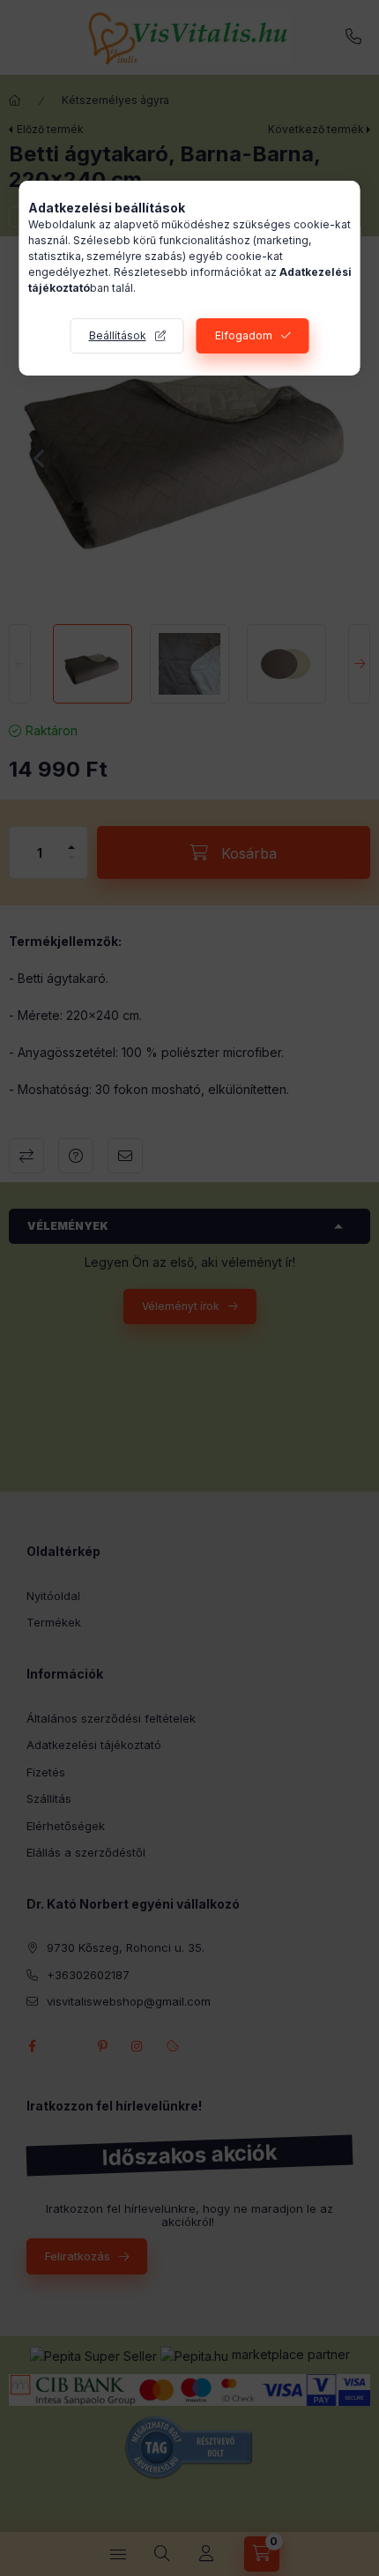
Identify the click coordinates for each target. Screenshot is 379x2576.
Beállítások (118, 335)
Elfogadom (244, 335)
